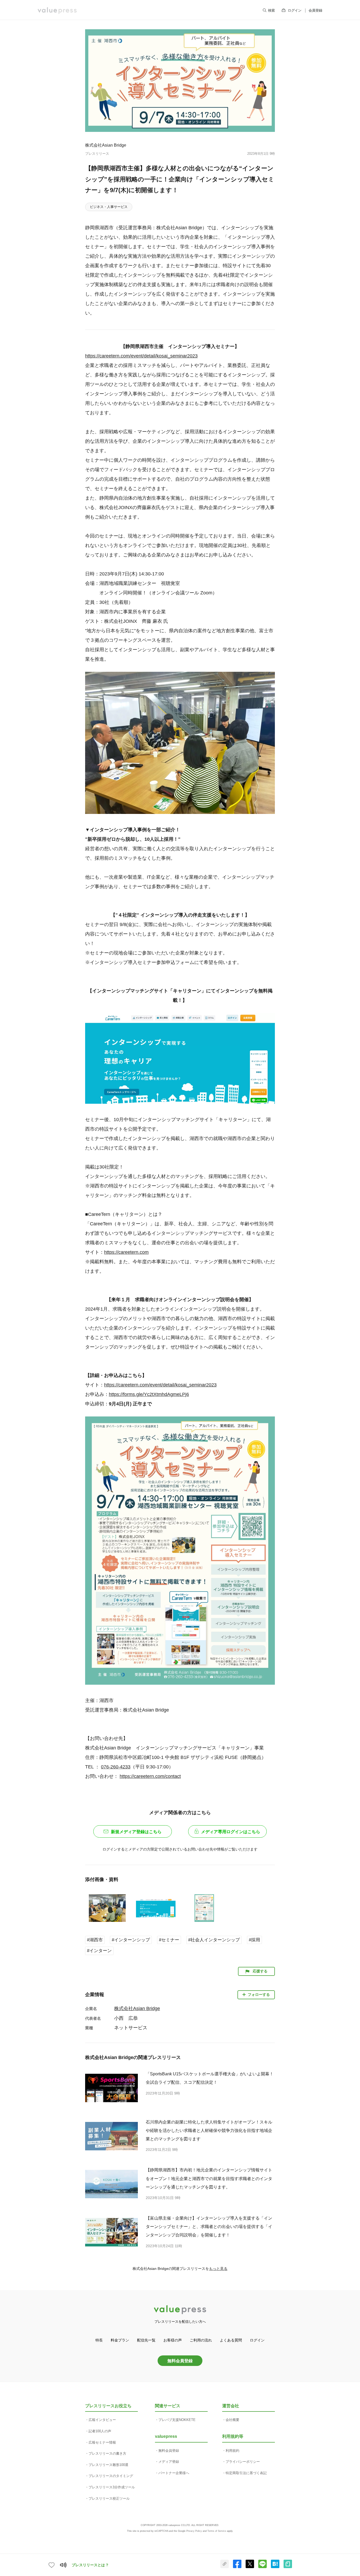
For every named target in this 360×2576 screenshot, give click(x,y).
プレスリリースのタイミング (111, 2476)
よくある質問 (231, 2340)
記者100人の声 (100, 2431)
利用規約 (232, 2451)
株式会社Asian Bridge (106, 145)
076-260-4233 (116, 1767)
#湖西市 (95, 1940)
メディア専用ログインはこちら (231, 1832)
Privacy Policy (194, 2531)
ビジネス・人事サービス (109, 207)
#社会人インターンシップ (214, 1940)
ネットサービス (131, 2028)
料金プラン (120, 2340)
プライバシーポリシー (243, 2462)
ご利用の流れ (201, 2340)
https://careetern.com (126, 1252)
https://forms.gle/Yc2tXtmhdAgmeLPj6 (149, 1394)
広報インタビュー (102, 2420)
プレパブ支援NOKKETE (177, 2420)
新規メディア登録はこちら (136, 1832)
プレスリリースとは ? (90, 2565)
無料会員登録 (180, 2361)
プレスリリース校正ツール (109, 2498)
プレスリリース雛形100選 (108, 2465)
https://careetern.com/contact (150, 1776)
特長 (99, 2340)
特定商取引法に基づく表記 (246, 2473)
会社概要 (232, 2420)
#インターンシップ (131, 1940)
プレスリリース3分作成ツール (112, 2487)
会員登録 (315, 10)
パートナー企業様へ (174, 2473)
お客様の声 (173, 2340)
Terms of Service (217, 2531)
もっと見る (218, 2269)
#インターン (99, 1951)
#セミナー (169, 1940)
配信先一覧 (146, 2340)
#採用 (254, 1940)
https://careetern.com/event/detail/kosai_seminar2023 (141, 356)
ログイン (295, 10)
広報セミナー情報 (102, 2442)
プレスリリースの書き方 (107, 2453)
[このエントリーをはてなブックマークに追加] (275, 2567)
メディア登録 (169, 2462)
